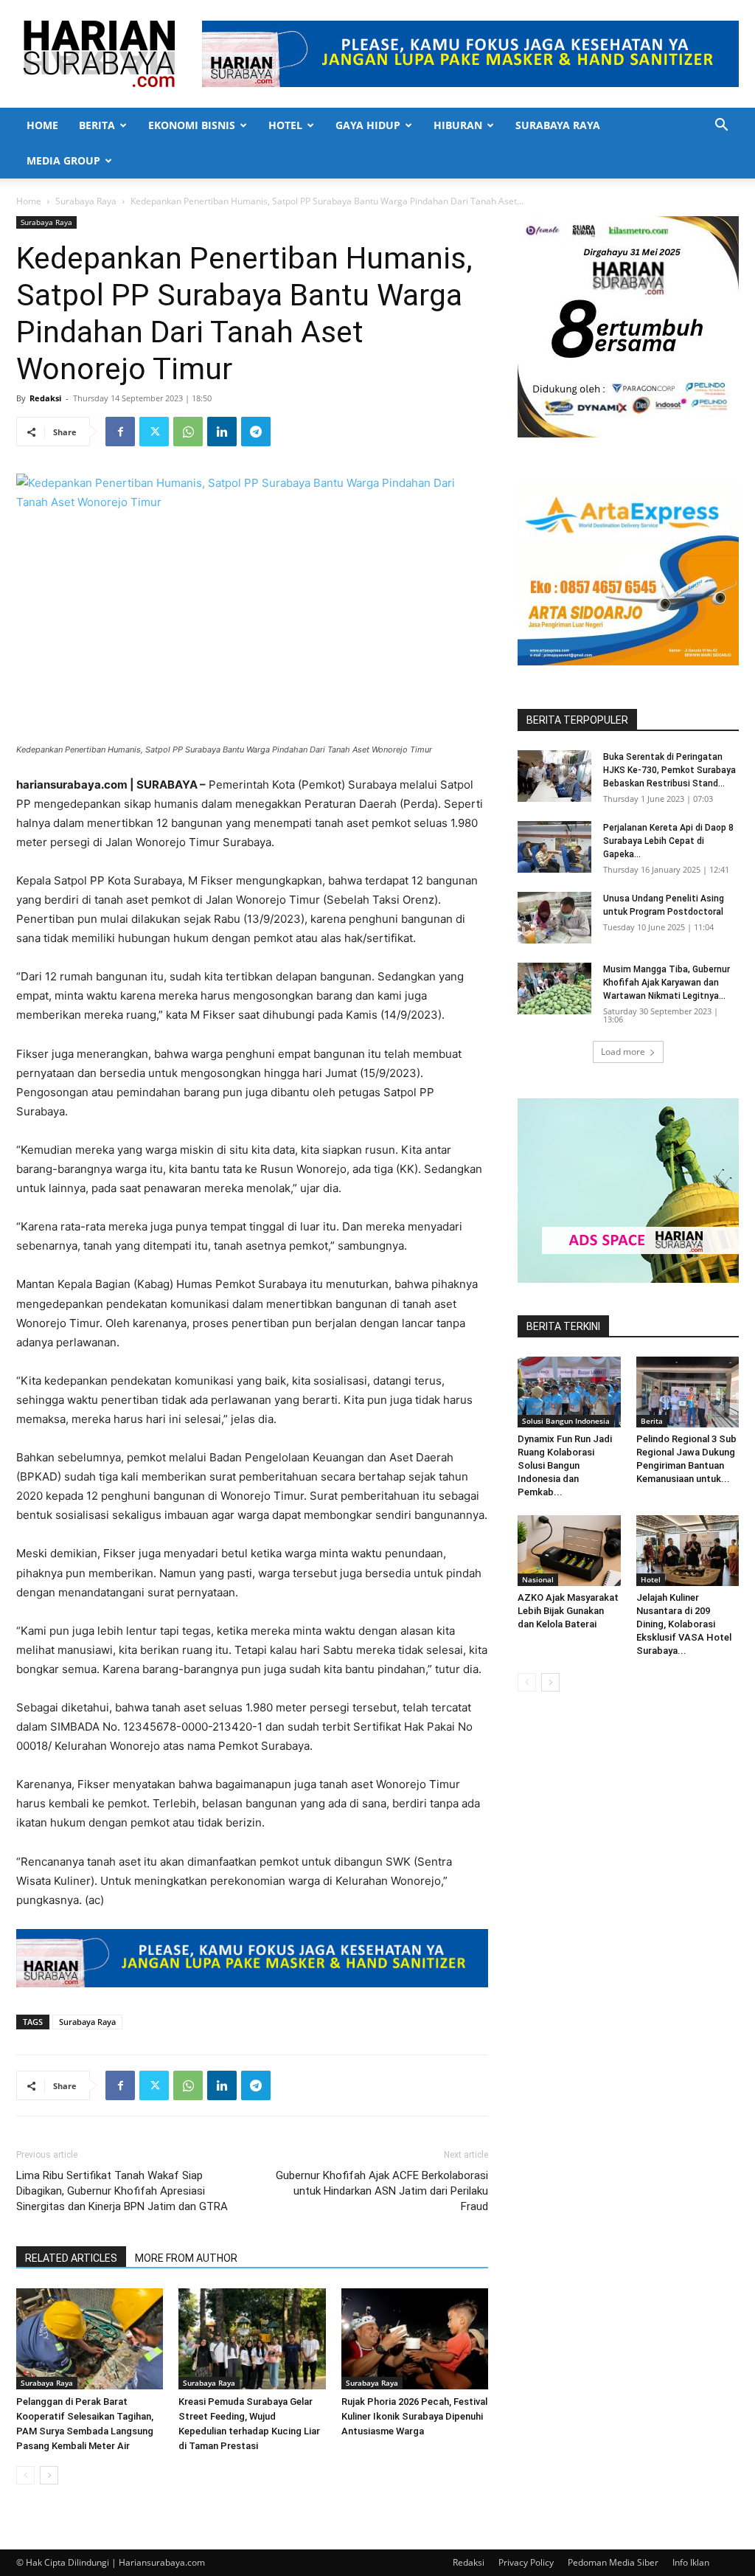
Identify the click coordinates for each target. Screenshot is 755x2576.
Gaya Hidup (368, 125)
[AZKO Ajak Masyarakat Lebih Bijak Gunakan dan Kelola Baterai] (569, 1551)
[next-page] (49, 2475)
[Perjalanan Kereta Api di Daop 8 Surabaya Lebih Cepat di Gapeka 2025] (554, 847)
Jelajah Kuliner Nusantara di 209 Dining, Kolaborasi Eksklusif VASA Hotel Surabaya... (684, 1624)
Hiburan (458, 125)
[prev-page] (25, 2475)
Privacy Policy (526, 2562)
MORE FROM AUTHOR (186, 2258)
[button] (721, 127)
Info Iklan (691, 2562)
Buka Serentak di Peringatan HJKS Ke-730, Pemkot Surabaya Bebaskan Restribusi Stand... (669, 770)
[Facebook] (120, 432)
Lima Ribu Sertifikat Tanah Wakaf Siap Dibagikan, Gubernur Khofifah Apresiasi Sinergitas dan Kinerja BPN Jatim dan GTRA (122, 2191)
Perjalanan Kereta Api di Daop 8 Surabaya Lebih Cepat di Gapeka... (668, 841)
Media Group (63, 160)
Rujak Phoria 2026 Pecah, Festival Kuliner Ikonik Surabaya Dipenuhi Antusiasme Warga (414, 2416)
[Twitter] (154, 432)
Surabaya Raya (558, 125)
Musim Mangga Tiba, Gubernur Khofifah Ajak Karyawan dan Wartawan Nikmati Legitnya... (667, 983)
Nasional (538, 1579)
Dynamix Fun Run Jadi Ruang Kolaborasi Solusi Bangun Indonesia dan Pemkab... (565, 1465)
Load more (623, 1052)
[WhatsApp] (188, 432)
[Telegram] (256, 432)
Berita (97, 125)
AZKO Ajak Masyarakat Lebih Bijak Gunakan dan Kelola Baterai (568, 1611)
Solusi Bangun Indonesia (566, 1421)
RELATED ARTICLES (71, 2258)
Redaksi (45, 398)
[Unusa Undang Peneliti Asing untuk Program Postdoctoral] (554, 918)
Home (42, 125)
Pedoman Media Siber (613, 2562)
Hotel (285, 125)
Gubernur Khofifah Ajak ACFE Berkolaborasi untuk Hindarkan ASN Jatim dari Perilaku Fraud (382, 2191)
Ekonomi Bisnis (192, 125)
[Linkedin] (222, 432)
